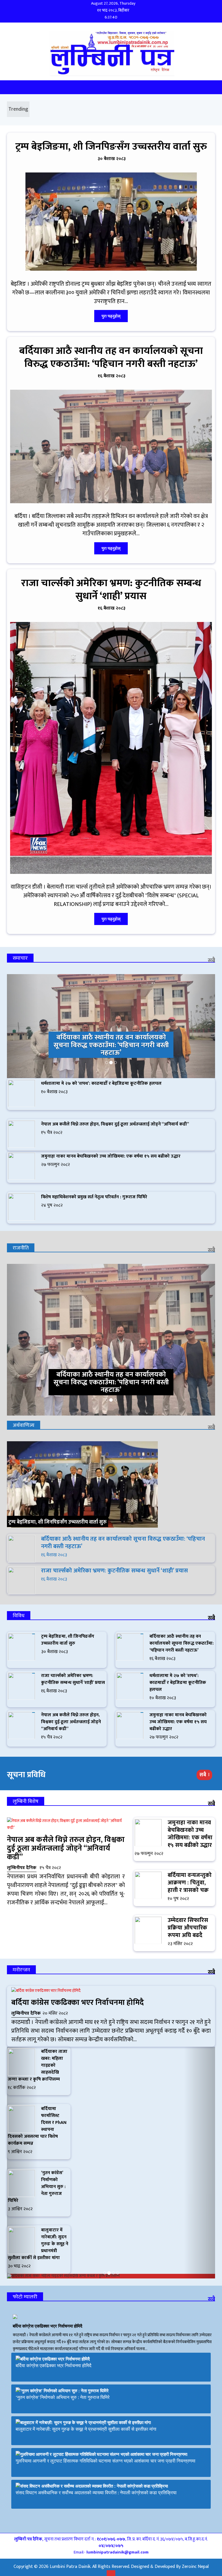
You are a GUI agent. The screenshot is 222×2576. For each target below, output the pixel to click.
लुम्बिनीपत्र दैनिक (22, 1868)
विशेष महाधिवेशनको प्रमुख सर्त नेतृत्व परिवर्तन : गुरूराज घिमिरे (94, 1197)
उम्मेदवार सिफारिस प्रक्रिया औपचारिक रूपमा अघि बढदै (188, 1928)
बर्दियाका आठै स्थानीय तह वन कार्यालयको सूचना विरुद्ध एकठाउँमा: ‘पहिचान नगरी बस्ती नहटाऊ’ (111, 357)
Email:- (111, 2552)
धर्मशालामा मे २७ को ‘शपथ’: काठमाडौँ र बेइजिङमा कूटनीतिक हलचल (101, 1083)
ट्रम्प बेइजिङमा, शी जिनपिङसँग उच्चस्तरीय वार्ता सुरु (111, 147)
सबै (211, 961)
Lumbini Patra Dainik (70, 2567)
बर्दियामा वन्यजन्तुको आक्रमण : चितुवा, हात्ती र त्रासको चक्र (190, 1883)
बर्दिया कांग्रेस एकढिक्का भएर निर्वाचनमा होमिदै (78, 2003)
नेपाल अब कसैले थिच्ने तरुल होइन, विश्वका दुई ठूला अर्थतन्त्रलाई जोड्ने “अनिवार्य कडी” (115, 1124)
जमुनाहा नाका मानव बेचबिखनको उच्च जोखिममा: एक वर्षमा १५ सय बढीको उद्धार (111, 1156)
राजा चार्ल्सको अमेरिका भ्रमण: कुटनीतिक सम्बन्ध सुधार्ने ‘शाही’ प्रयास (111, 590)
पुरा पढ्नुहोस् (111, 316)
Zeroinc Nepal (195, 2567)
